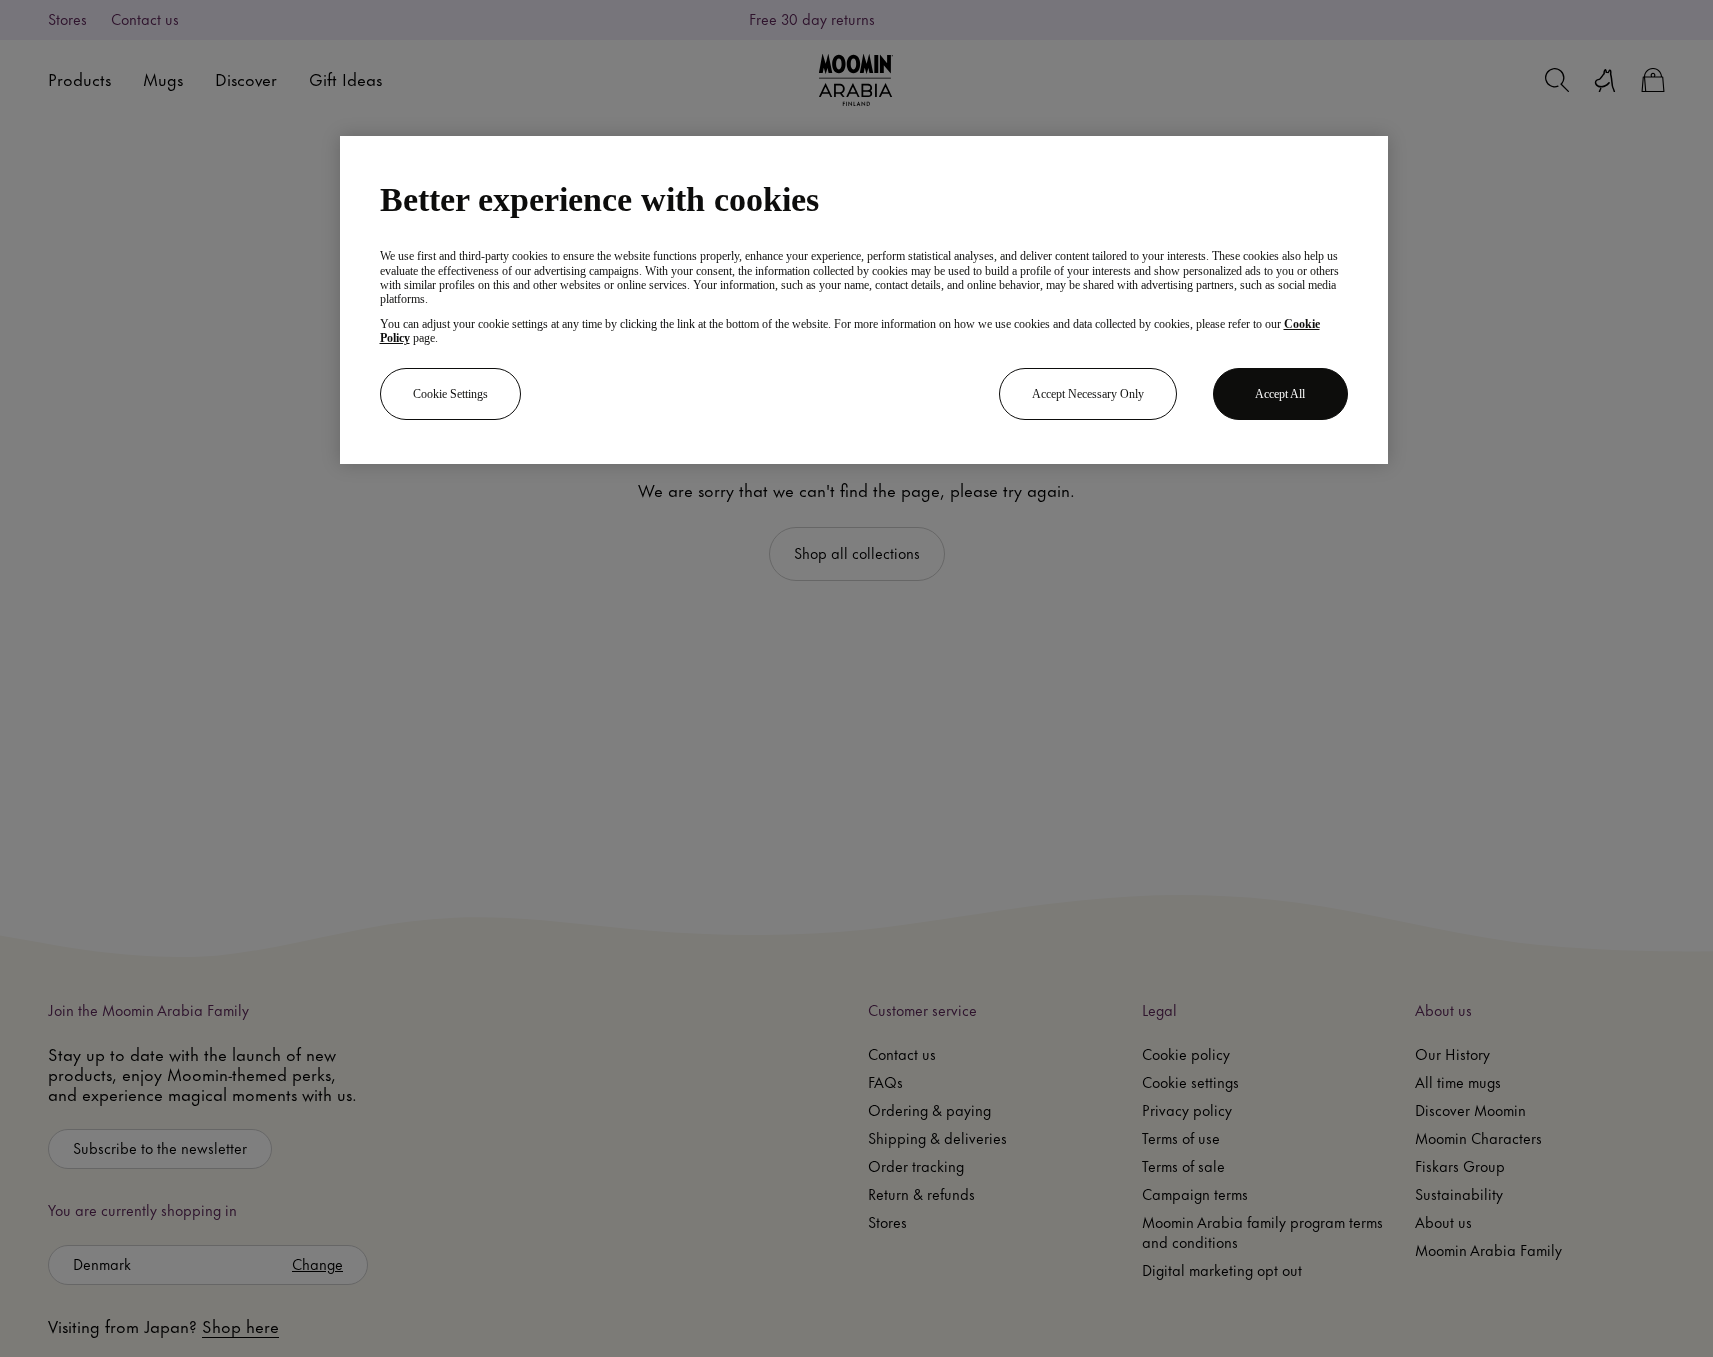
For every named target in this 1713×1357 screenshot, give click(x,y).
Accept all (1280, 394)
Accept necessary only (1088, 394)
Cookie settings (450, 394)
